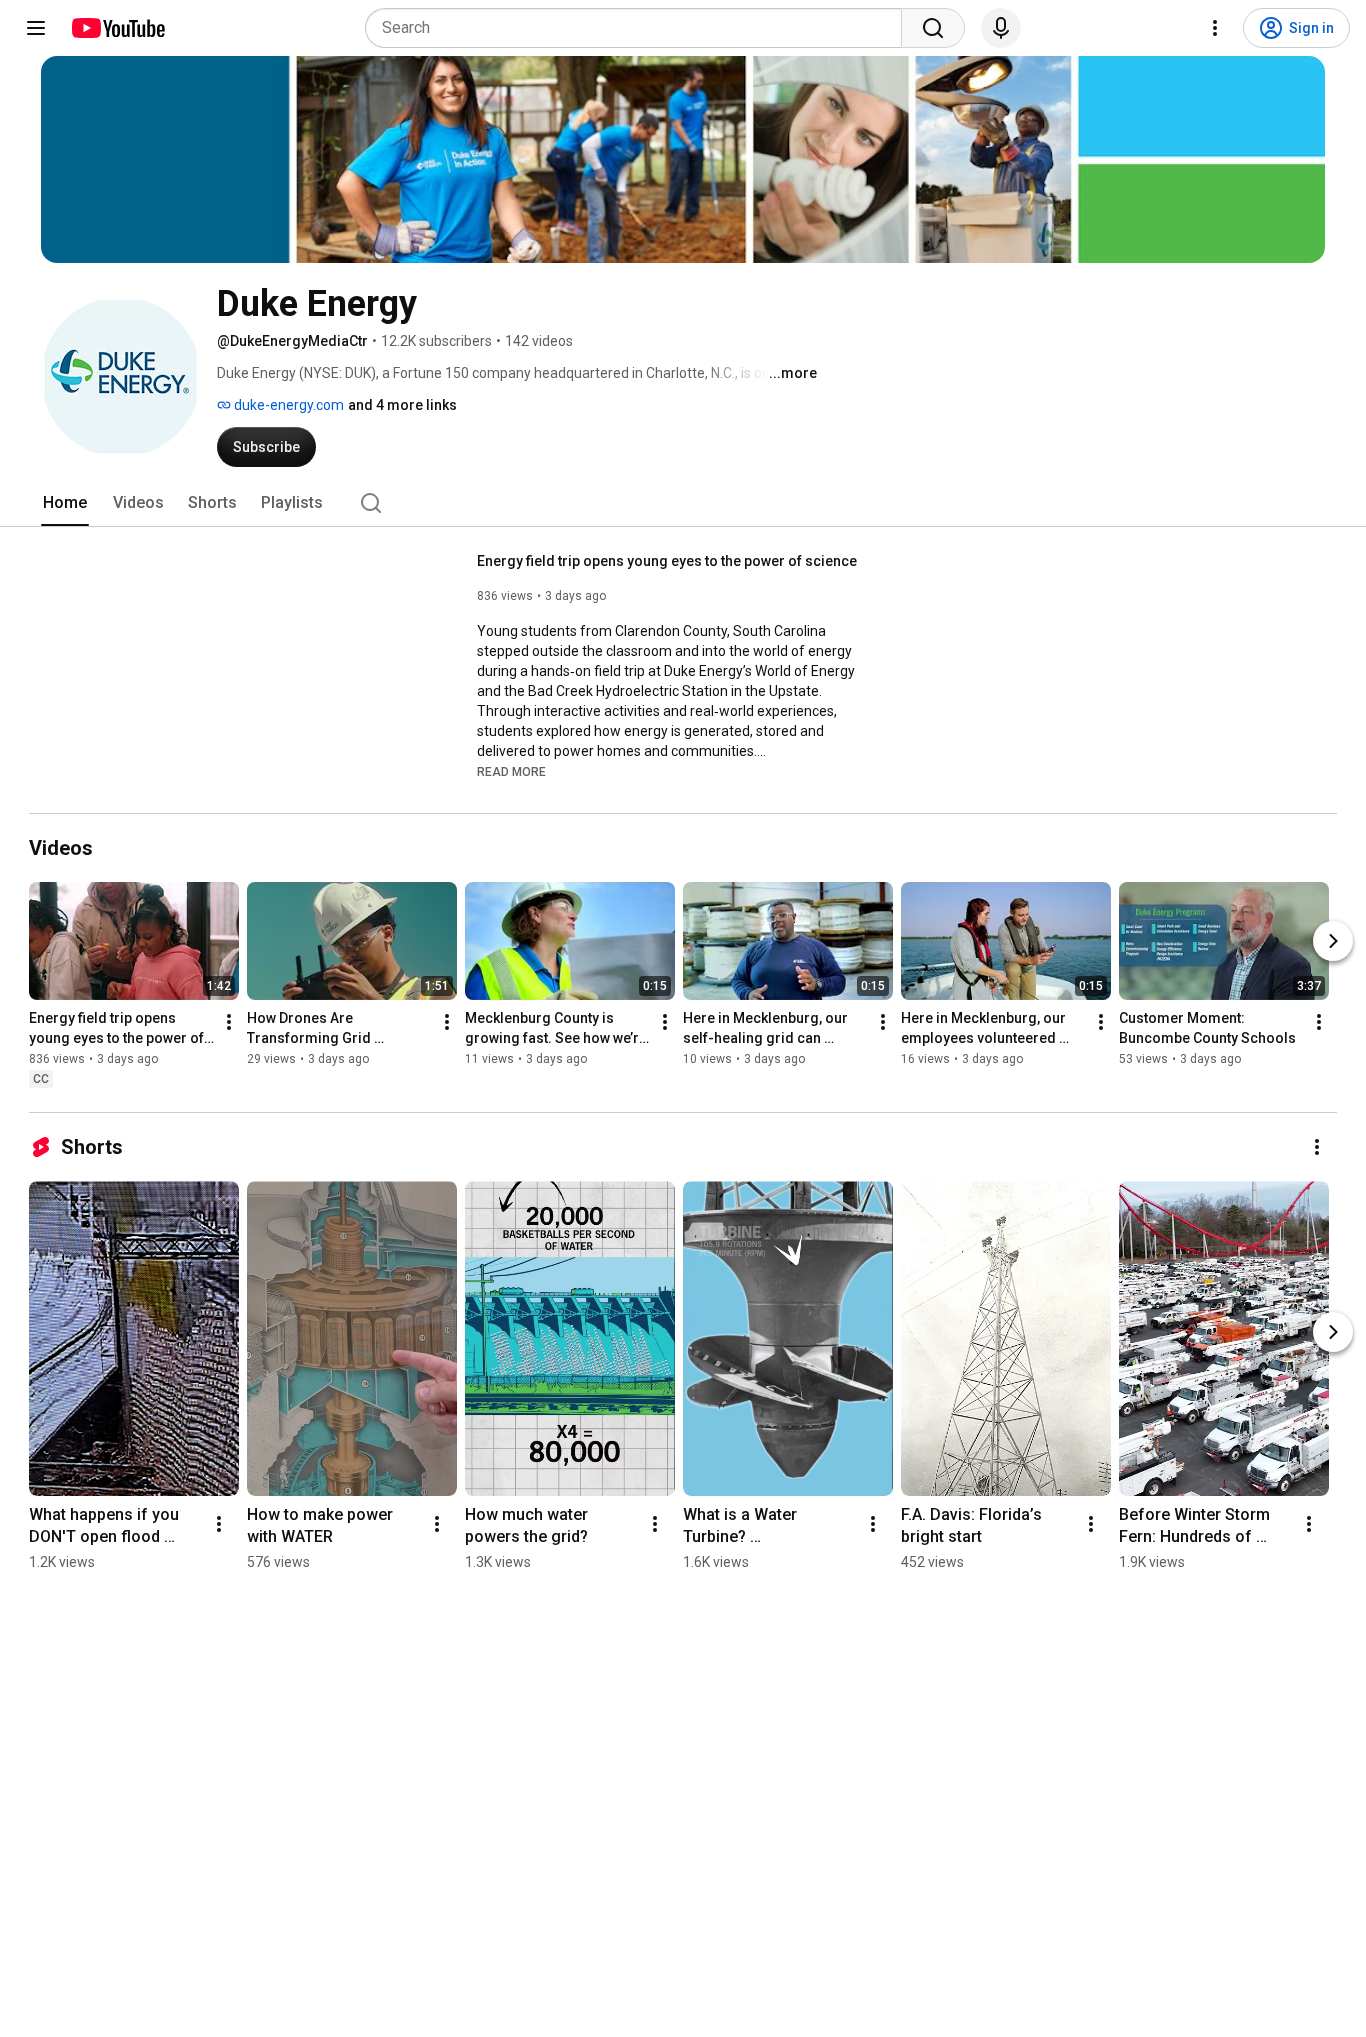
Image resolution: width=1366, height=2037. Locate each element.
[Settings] (1215, 28)
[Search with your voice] (1001, 28)
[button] (511, 771)
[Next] (1333, 941)
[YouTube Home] (117, 28)
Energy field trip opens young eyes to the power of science (667, 561)
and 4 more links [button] (402, 405)
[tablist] (683, 503)
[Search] (933, 28)
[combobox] (639, 28)
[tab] (65, 503)
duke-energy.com (287, 405)
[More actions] (229, 1022)
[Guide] (36, 28)
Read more (511, 772)
